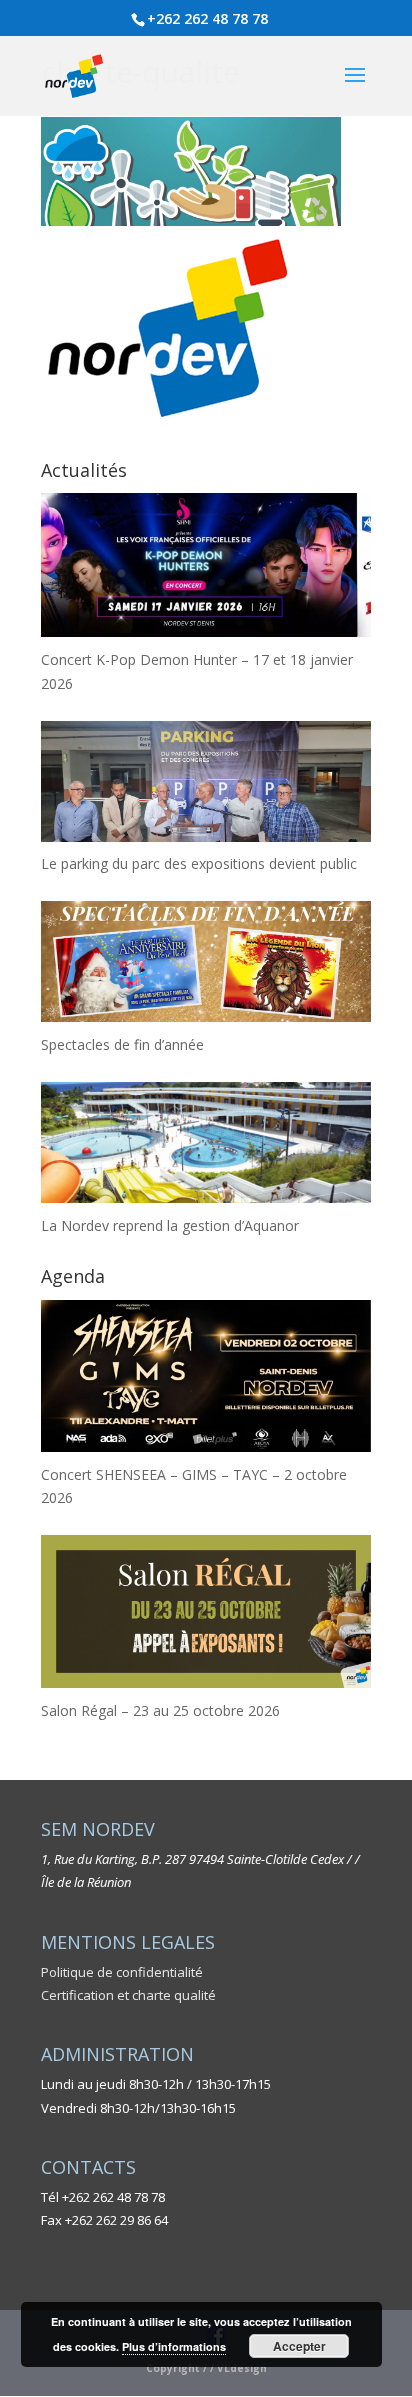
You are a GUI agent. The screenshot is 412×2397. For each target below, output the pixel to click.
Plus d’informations (174, 2346)
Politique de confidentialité (122, 1972)
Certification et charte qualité (128, 1995)
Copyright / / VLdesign (206, 2368)
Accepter (299, 2346)
